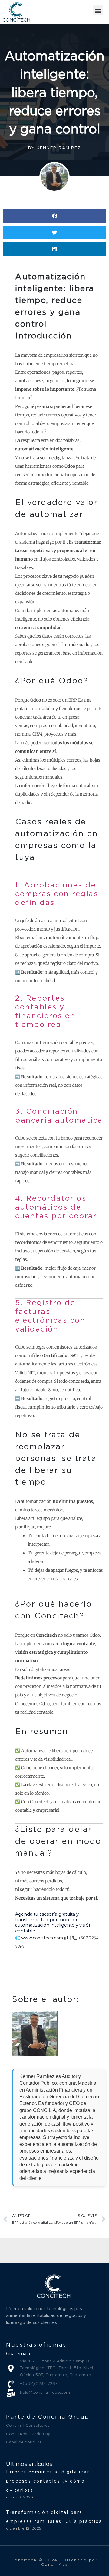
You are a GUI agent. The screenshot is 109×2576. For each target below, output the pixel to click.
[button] (98, 10)
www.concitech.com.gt (45, 1938)
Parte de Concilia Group (48, 2417)
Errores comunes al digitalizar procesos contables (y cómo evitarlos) (48, 2481)
